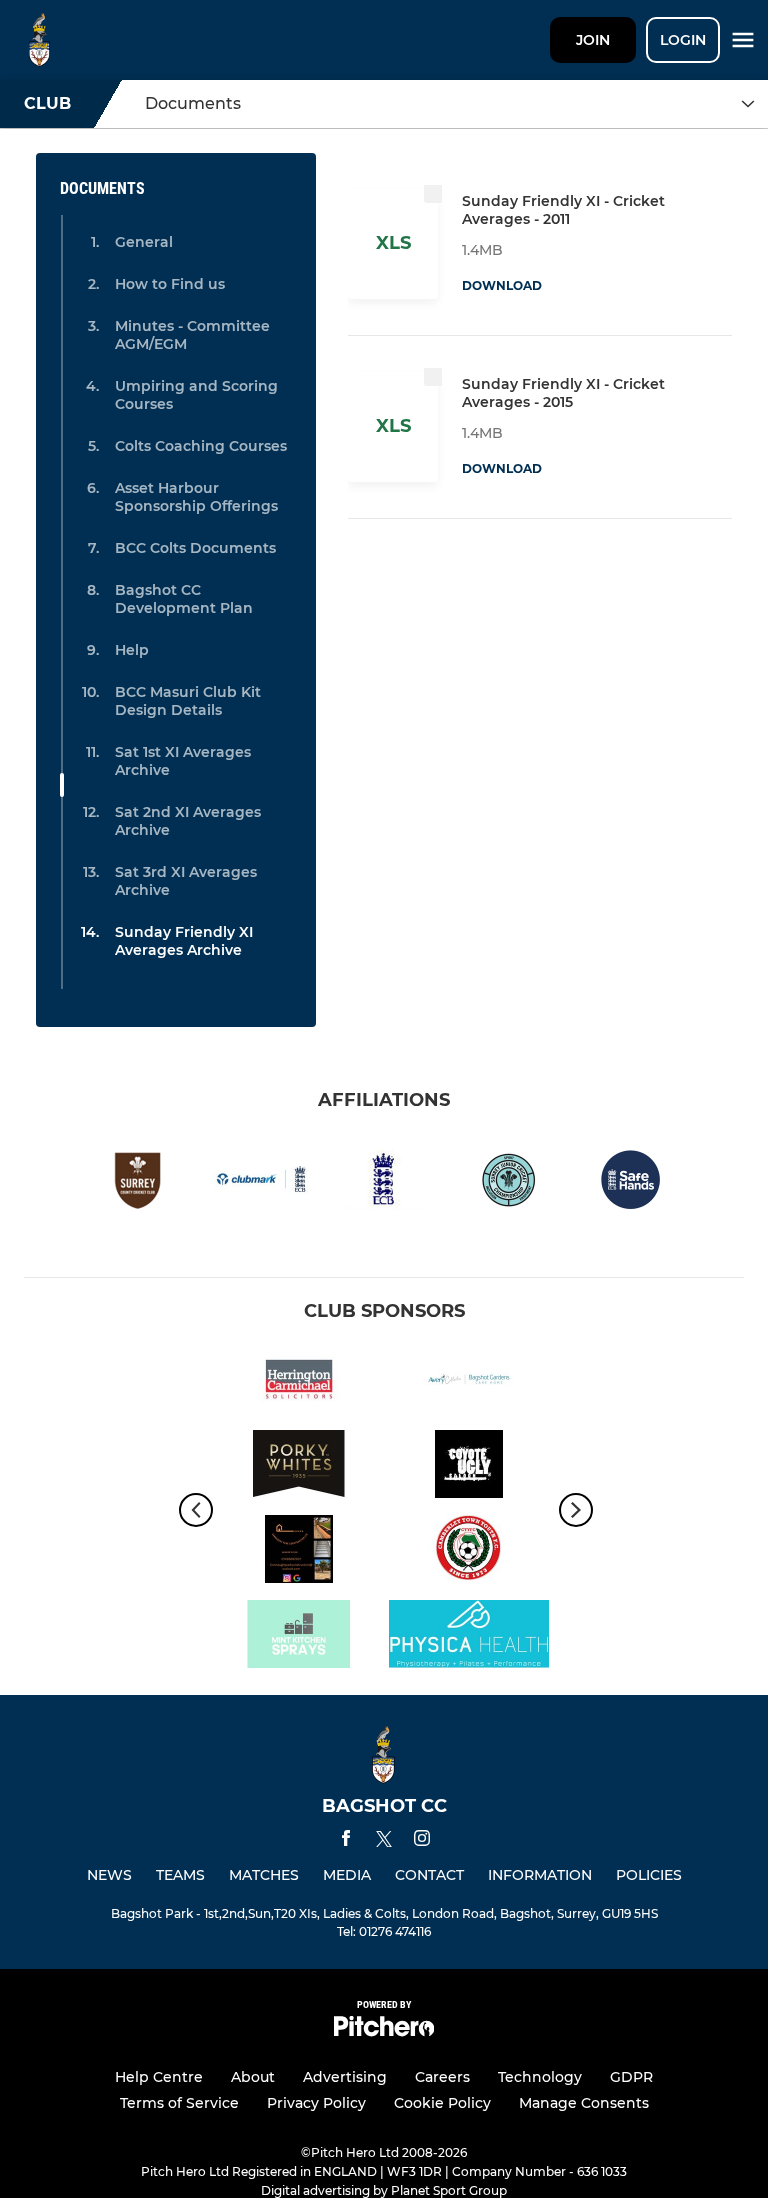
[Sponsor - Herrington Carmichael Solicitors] (299, 1382)
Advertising (345, 2077)
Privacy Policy (316, 2103)
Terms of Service (179, 2103)
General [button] (144, 242)
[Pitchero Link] (384, 2031)
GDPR (631, 2077)
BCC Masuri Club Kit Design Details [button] (188, 701)
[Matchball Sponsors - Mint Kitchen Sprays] (299, 1637)
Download (502, 285)
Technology (540, 2077)
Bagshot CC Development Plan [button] (184, 599)
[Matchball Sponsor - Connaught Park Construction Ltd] (299, 1552)
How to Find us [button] (170, 284)
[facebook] (346, 1841)
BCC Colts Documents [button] (195, 548)
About (253, 2077)
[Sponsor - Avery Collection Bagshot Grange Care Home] (469, 1382)
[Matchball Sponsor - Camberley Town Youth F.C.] (469, 1552)
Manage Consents (584, 2103)
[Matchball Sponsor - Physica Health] (469, 1637)
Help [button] (132, 650)
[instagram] (422, 1841)
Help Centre (159, 2077)
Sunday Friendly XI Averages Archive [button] (184, 941)
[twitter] (384, 1842)
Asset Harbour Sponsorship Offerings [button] (196, 497)
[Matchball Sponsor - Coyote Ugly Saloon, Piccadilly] (469, 1467)
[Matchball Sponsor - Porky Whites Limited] (299, 1467)
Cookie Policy (442, 2103)
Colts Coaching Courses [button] (201, 446)
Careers (442, 2077)
